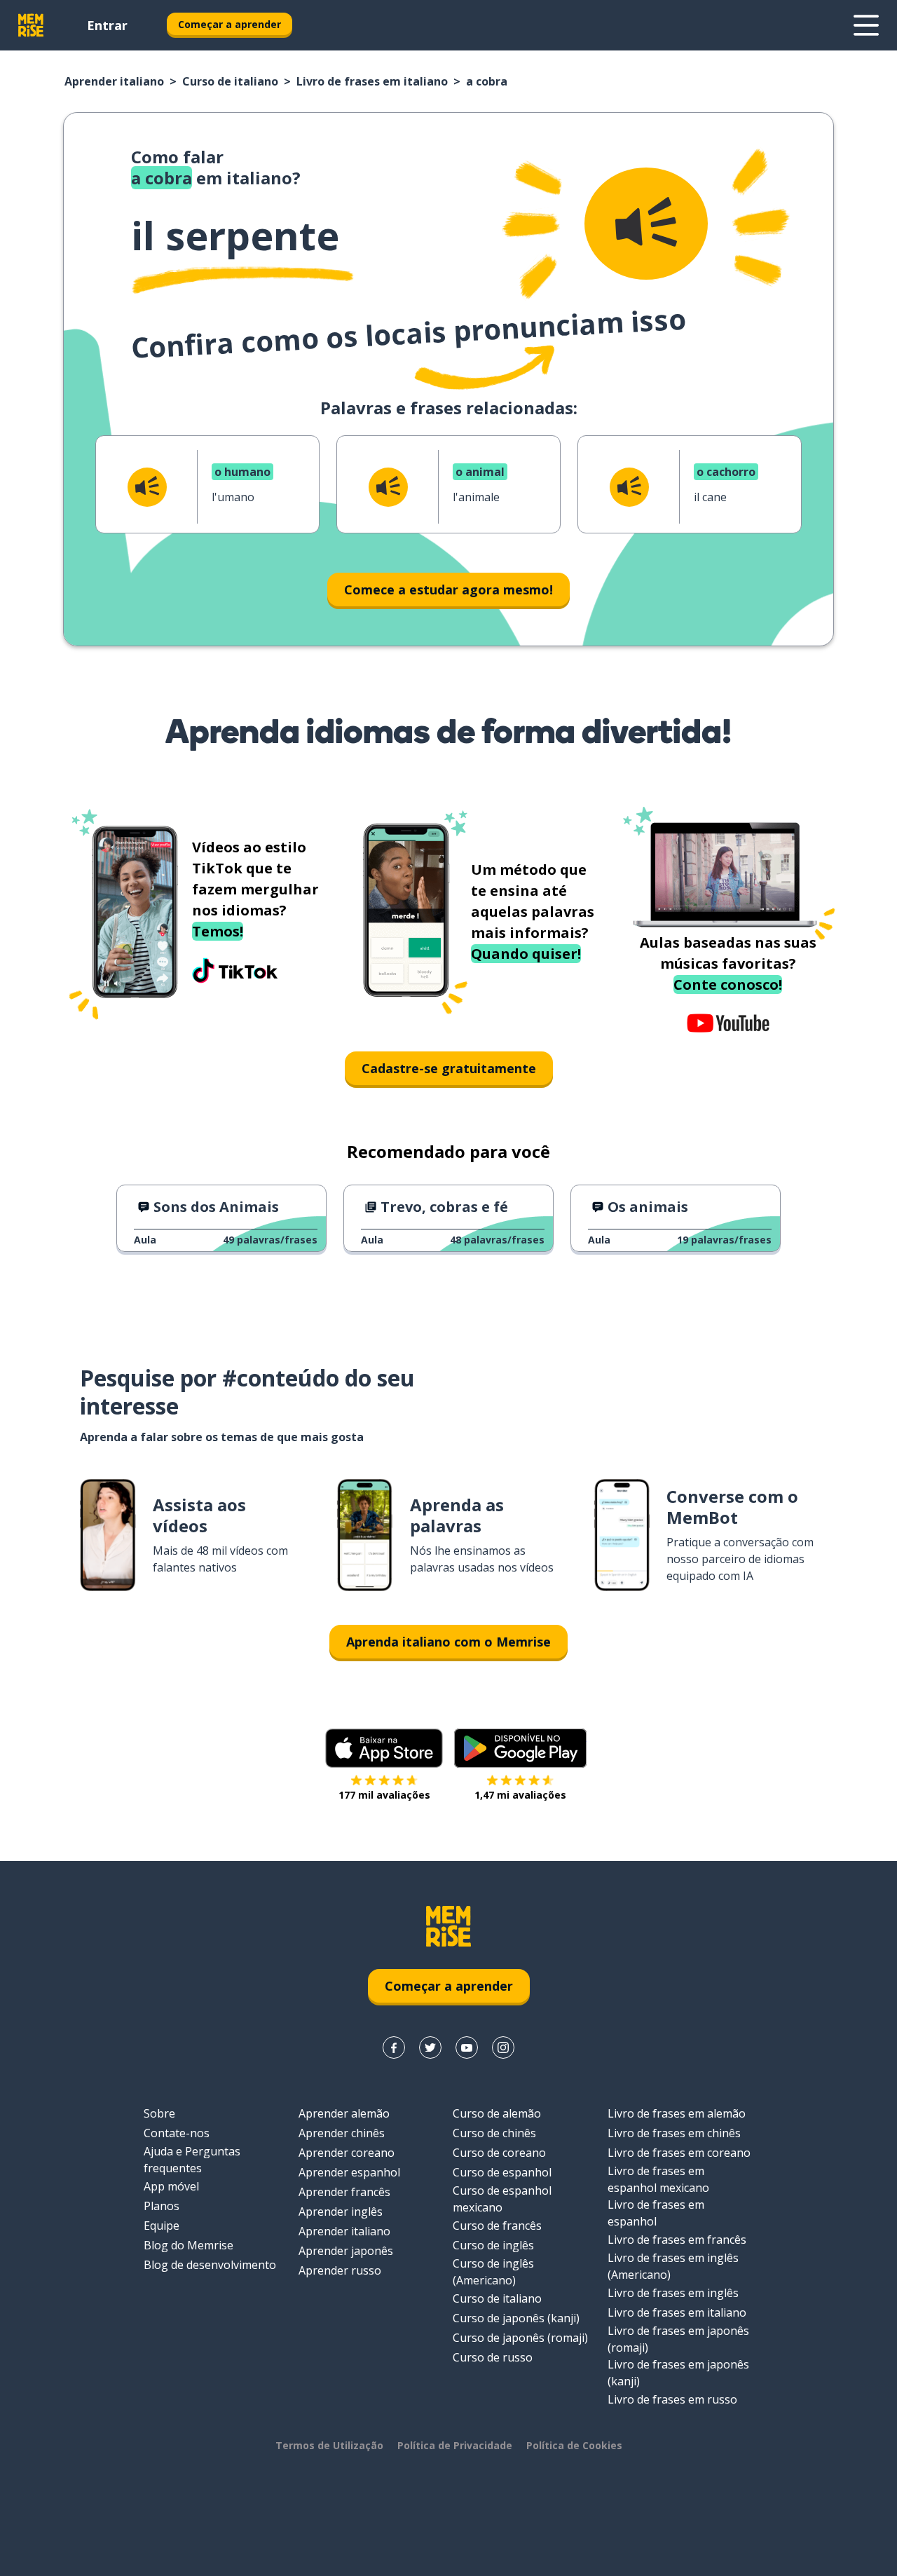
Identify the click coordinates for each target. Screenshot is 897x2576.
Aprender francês (344, 2192)
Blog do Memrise (189, 2245)
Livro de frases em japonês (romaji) (678, 2339)
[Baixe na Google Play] (520, 1748)
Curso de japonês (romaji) (520, 2338)
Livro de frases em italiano (372, 81)
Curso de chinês (494, 2133)
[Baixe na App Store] (384, 1748)
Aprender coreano (347, 2153)
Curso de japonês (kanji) (516, 2318)
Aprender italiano (114, 81)
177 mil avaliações (384, 1795)
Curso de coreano (499, 2153)
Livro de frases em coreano (679, 2153)
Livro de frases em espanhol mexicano (658, 2179)
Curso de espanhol (502, 2172)
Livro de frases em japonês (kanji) (678, 2373)
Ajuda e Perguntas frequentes (192, 2160)
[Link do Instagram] (503, 2047)
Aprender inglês (341, 2212)
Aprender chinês (342, 2133)
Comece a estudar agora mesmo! (448, 590)
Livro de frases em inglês (673, 2293)
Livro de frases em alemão (677, 2113)
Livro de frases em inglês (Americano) (673, 2266)
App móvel (171, 2186)
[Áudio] (646, 224)
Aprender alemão (344, 2113)
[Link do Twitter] (430, 2047)
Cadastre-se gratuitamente (449, 1068)
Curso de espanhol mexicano (502, 2199)
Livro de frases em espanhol (656, 2213)
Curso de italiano (230, 81)
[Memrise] (31, 25)
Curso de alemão (497, 2113)
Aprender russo (340, 2270)
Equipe (162, 2226)
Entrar (107, 25)
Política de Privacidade (455, 2445)
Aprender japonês (346, 2251)
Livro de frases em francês (677, 2240)
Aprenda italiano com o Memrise (448, 1642)
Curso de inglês (493, 2245)
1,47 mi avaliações (520, 1795)
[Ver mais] (866, 25)
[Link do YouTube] (467, 2047)
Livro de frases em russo (672, 2399)
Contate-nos (177, 2133)
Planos (162, 2206)
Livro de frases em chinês (674, 2133)
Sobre (159, 2113)
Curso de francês (497, 2226)
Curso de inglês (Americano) (493, 2272)
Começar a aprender (230, 24)
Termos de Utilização (329, 2445)
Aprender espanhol (349, 2172)
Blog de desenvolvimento (210, 2265)
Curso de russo (493, 2357)
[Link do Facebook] (394, 2047)
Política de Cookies (574, 2445)
